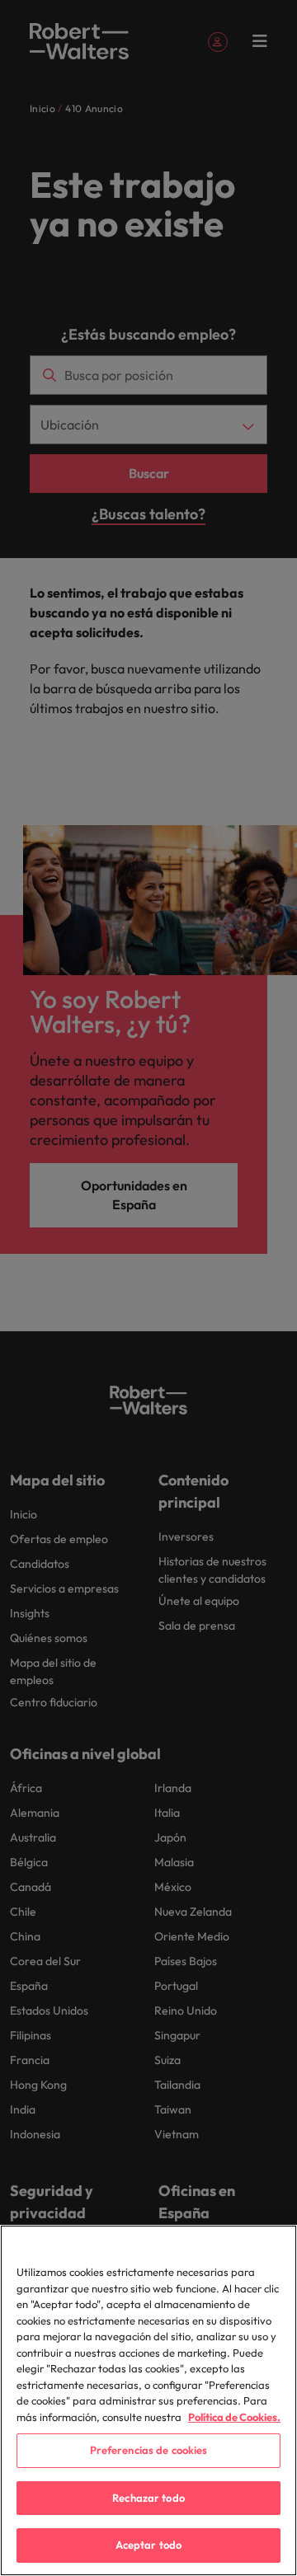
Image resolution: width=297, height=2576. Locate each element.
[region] (148, 2400)
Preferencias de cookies (149, 2450)
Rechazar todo (148, 2498)
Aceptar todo (149, 2545)
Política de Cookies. (234, 2417)
